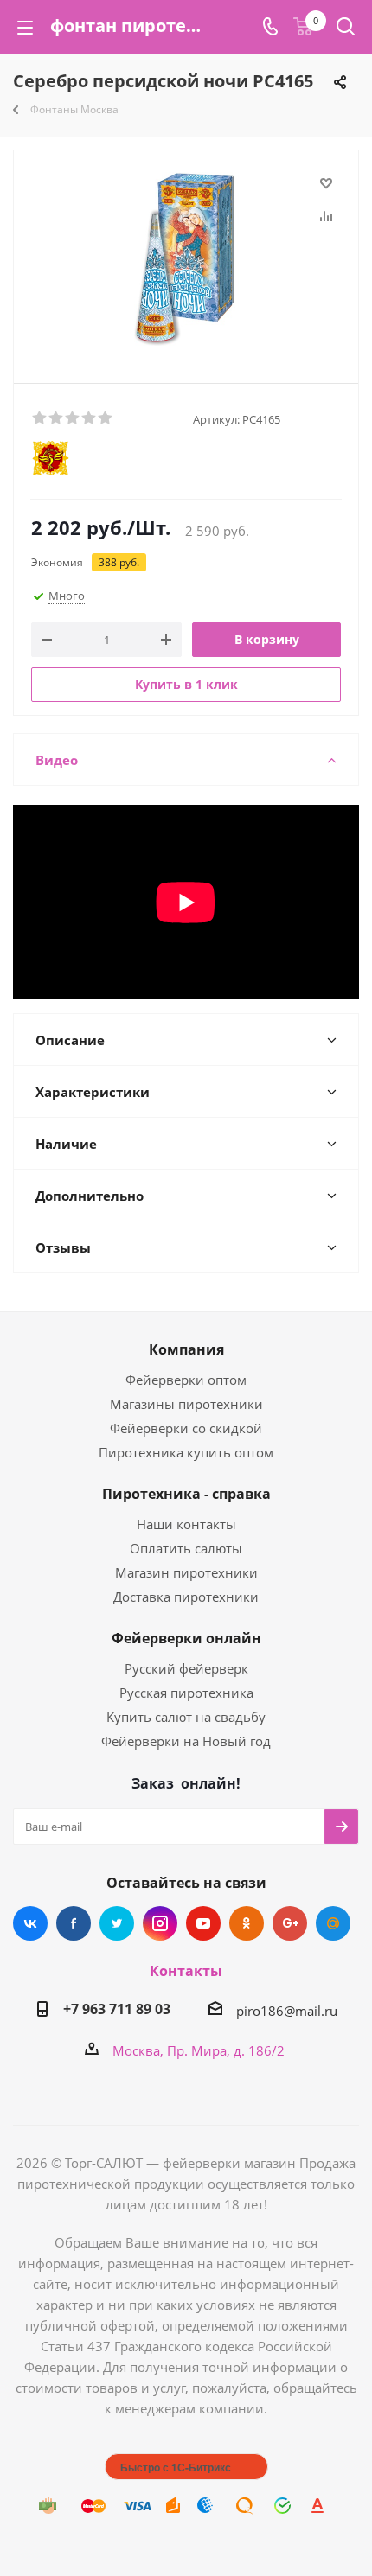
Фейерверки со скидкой (186, 1428)
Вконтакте (30, 1923)
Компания (186, 1349)
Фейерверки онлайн (186, 1638)
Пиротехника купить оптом (186, 1452)
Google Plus (290, 1923)
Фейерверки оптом (186, 1380)
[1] (40, 418)
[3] (73, 418)
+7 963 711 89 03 (117, 2009)
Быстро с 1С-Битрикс (176, 2467)
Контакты (186, 1971)
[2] (57, 418)
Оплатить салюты (186, 1548)
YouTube (203, 1923)
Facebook (74, 1923)
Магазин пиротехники (186, 1572)
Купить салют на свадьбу (186, 1717)
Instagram (160, 1923)
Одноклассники (247, 1923)
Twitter (117, 1923)
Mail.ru (333, 1923)
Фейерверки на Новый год (186, 1741)
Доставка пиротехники (186, 1597)
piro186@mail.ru (287, 2011)
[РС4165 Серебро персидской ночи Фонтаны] (186, 259)
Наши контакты (186, 1524)
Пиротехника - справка (186, 1494)
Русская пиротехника (186, 1693)
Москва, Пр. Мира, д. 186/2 (199, 2050)
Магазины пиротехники (186, 1404)
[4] (90, 418)
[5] (106, 418)
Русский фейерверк (186, 1668)
